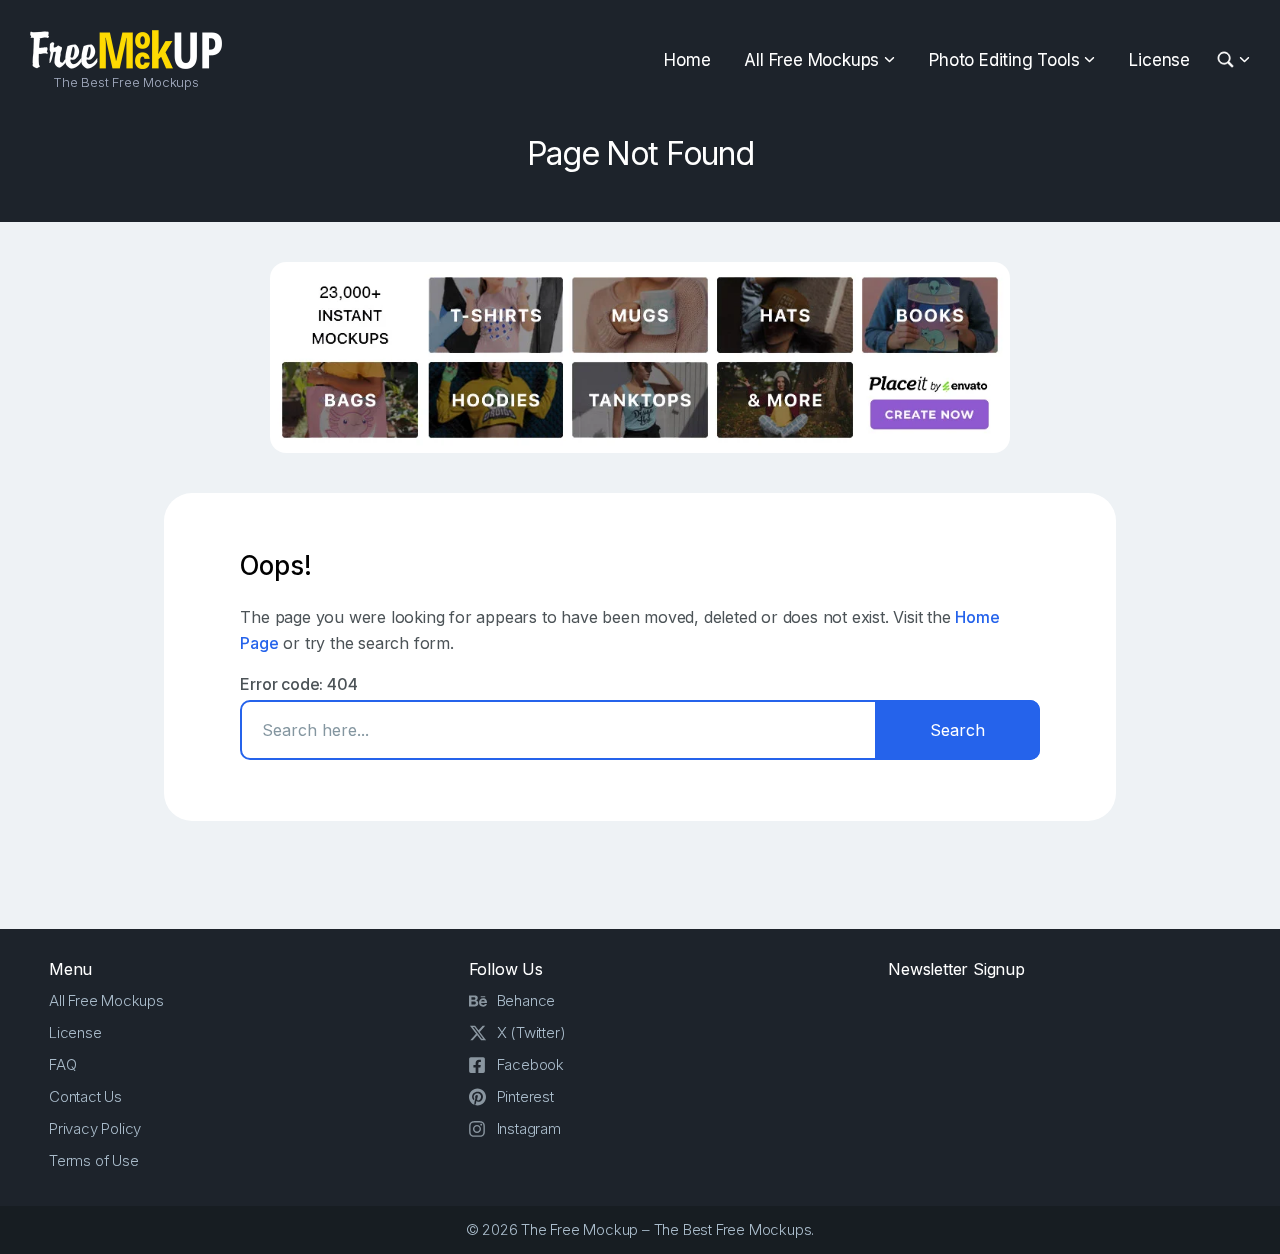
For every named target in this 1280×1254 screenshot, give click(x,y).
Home (687, 60)
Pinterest (525, 1096)
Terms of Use (94, 1160)
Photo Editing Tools (1004, 60)
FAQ (62, 1064)
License (1159, 60)
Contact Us (85, 1096)
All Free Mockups (811, 60)
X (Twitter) (531, 1032)
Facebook (530, 1064)
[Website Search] (1228, 60)
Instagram (529, 1128)
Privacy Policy (95, 1128)
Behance (526, 1000)
